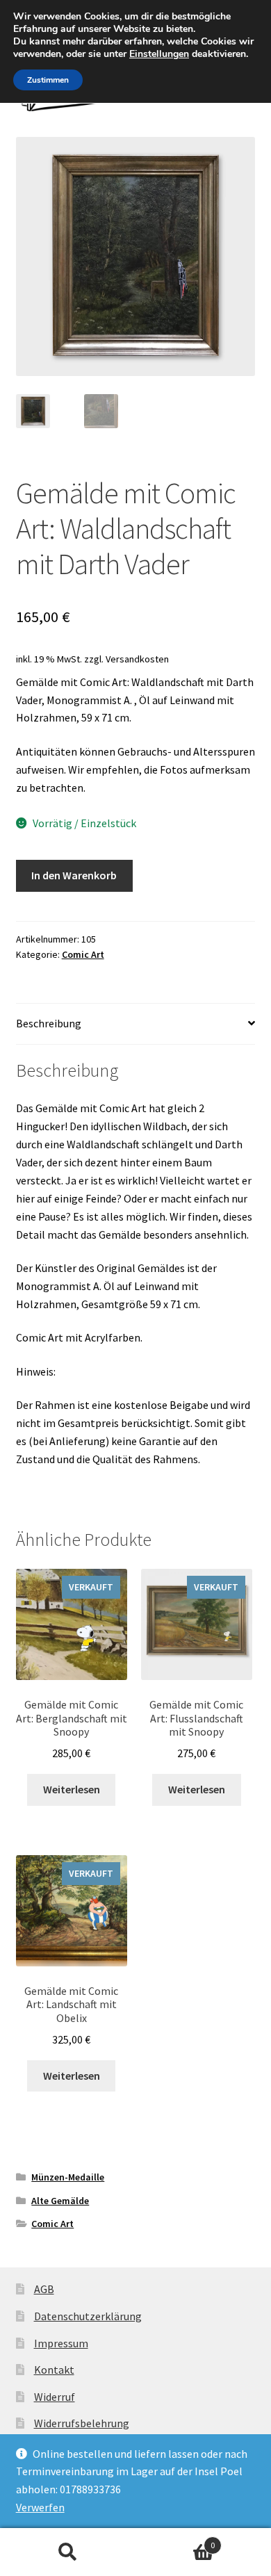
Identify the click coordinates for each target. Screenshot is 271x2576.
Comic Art (83, 954)
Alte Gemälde (60, 2201)
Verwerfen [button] (40, 2507)
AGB (44, 2289)
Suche (68, 2552)
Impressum (61, 2343)
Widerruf (55, 2397)
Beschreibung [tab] (49, 1023)
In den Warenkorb (74, 875)
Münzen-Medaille (68, 2177)
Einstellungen (159, 54)
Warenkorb (175, 2540)
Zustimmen (48, 80)
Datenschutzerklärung (88, 2316)
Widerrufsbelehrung (82, 2423)
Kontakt (54, 2370)
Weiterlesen (72, 1789)
